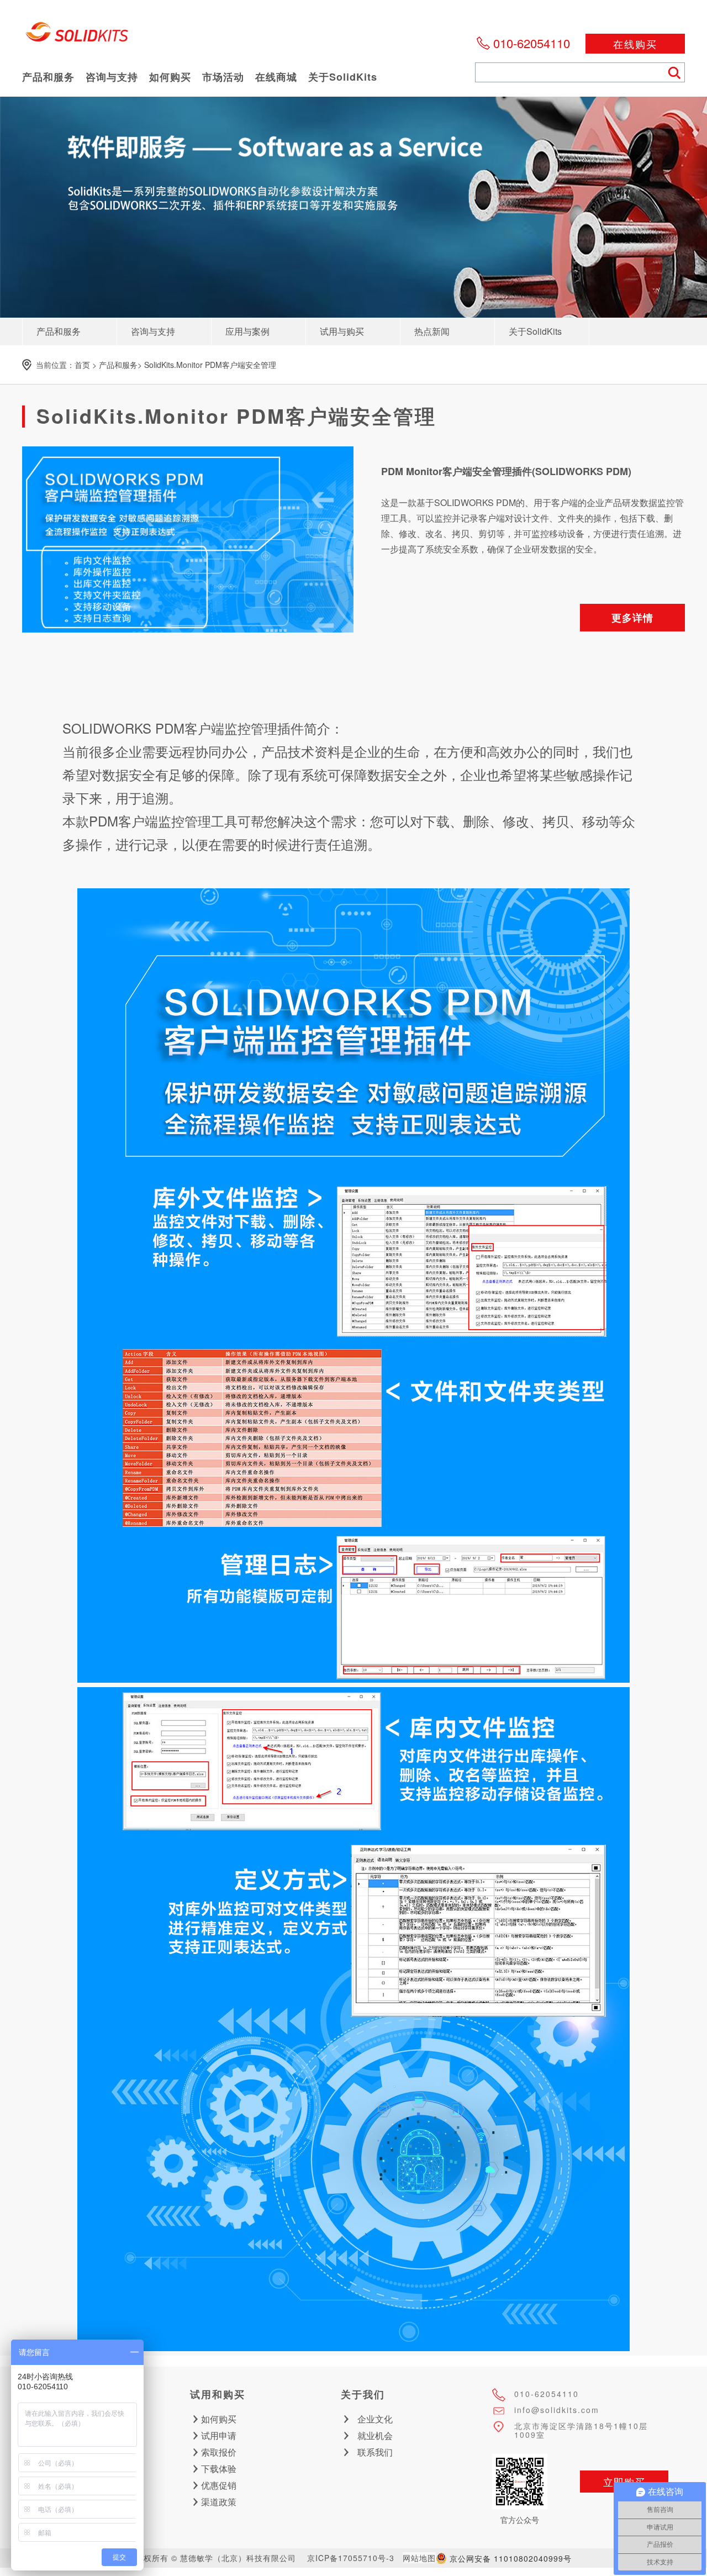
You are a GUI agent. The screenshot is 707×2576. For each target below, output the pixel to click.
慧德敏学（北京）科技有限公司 (77, 35)
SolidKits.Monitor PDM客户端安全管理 (210, 365)
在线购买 (635, 44)
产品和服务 (118, 365)
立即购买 (624, 2482)
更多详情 (632, 618)
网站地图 (419, 2558)
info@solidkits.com (557, 2410)
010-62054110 (532, 43)
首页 (82, 365)
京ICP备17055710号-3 (351, 2558)
